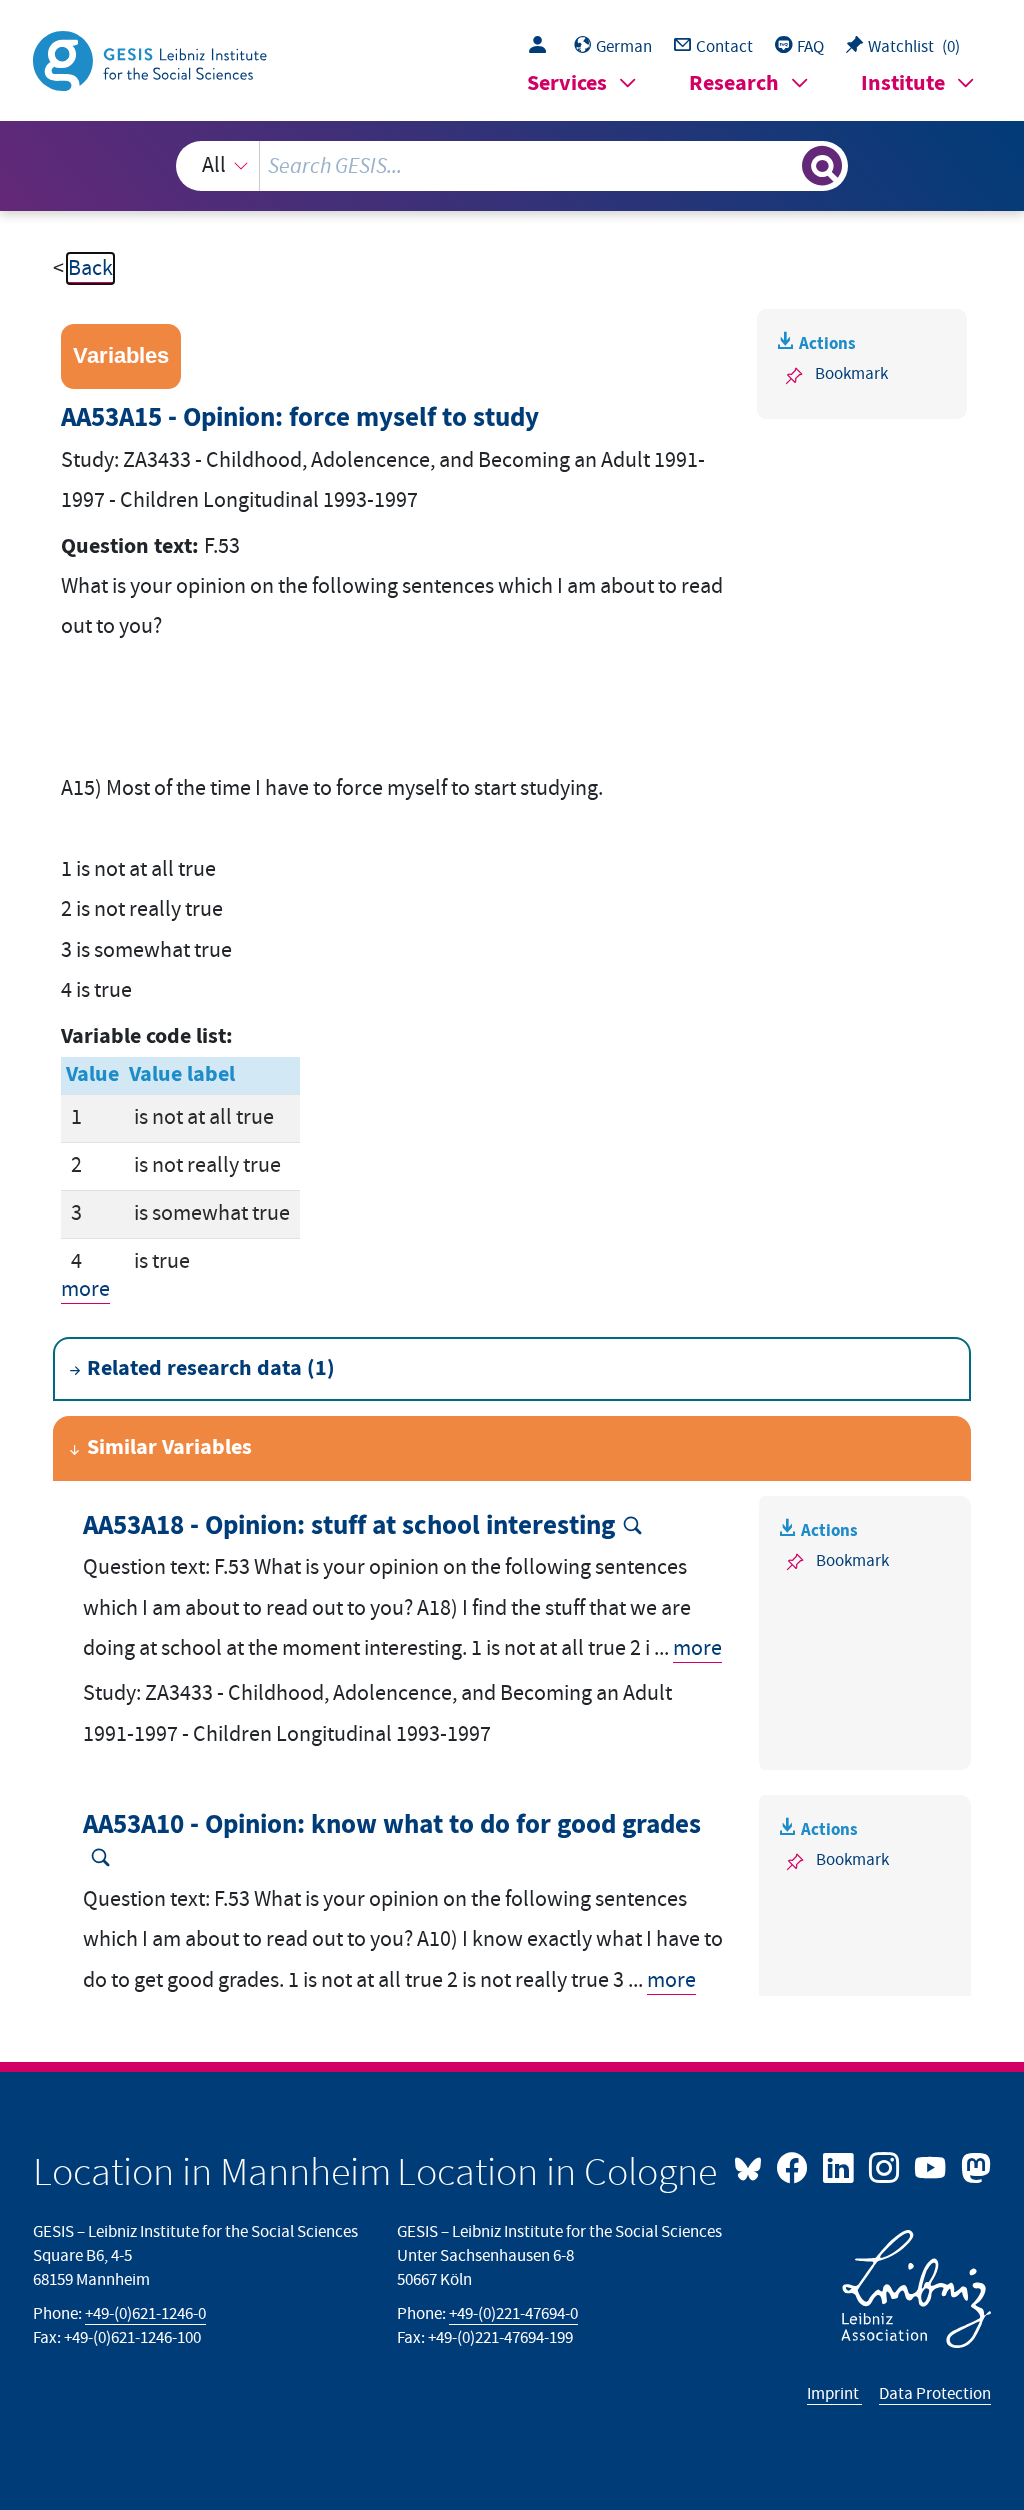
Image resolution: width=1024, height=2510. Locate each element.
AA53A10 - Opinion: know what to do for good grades (392, 1825)
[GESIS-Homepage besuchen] (152, 59)
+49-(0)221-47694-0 (513, 2314)
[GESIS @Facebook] (794, 2166)
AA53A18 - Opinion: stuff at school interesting (349, 1526)
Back (90, 268)
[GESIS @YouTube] (932, 2166)
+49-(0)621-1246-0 (145, 2314)
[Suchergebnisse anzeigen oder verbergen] (822, 166)
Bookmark (851, 374)
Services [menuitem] (567, 83)
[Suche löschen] (784, 166)
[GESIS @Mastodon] (973, 2166)
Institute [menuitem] (903, 83)
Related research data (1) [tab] (211, 1368)
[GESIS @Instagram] (886, 2166)
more (85, 1289)
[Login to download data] (542, 47)
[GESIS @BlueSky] (753, 2166)
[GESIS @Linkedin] (840, 2166)
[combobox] (512, 166)
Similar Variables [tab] (169, 1447)
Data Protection (935, 2394)
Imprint (834, 2394)
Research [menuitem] (734, 83)
